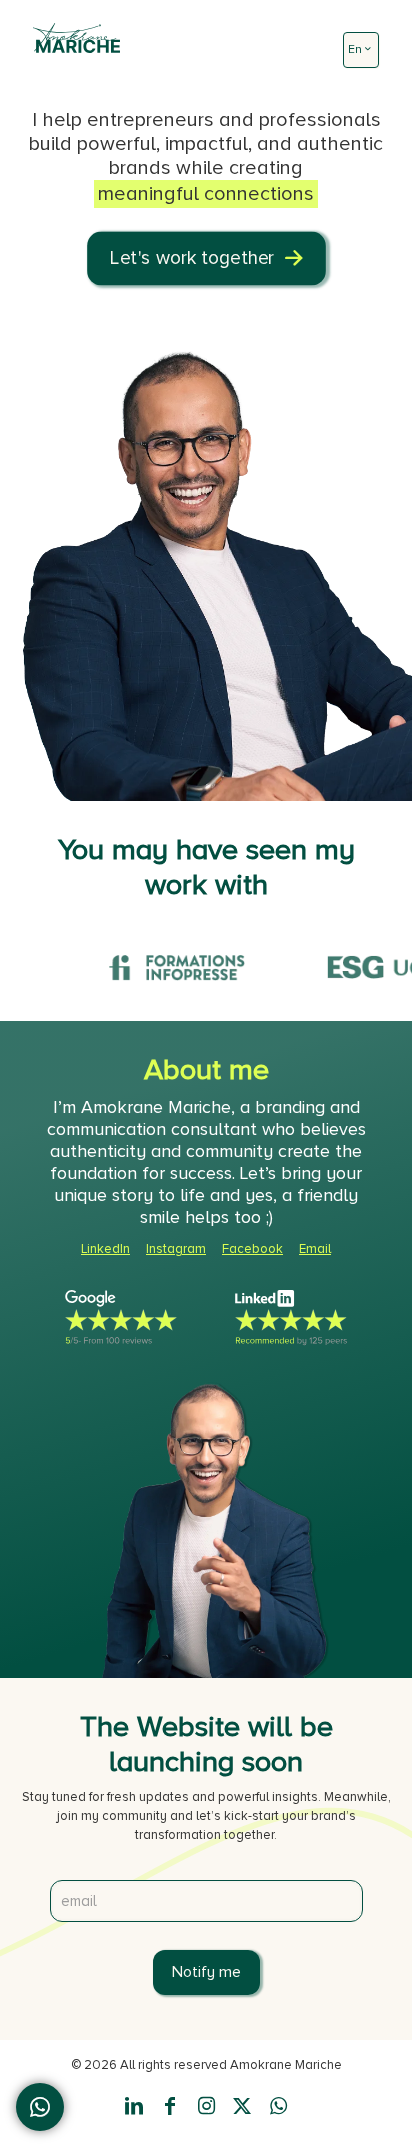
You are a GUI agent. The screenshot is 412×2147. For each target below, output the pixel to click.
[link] (121, 1318)
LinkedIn (105, 1249)
